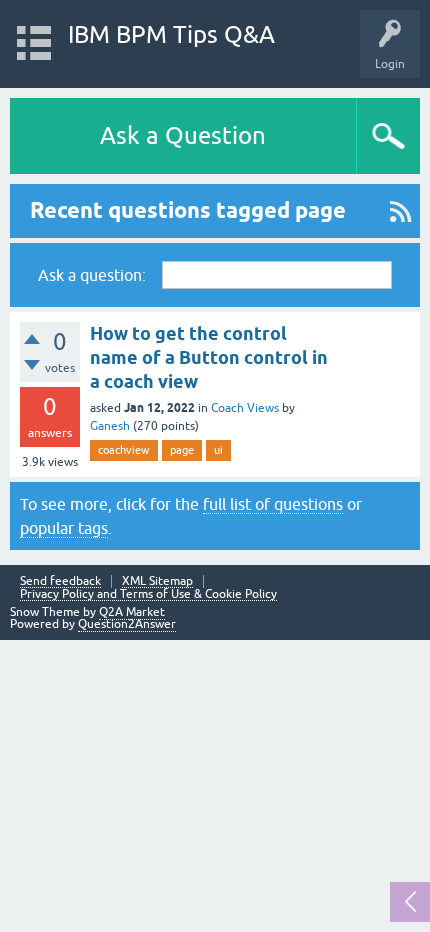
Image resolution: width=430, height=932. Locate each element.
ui (218, 450)
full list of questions (273, 504)
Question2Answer (127, 624)
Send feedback (60, 581)
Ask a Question (183, 135)
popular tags (64, 528)
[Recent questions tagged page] (400, 211)
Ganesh (110, 426)
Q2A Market (132, 612)
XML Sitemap (157, 581)
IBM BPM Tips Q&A (171, 34)
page (182, 450)
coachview (124, 450)
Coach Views (245, 408)
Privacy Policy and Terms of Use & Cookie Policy (148, 594)
